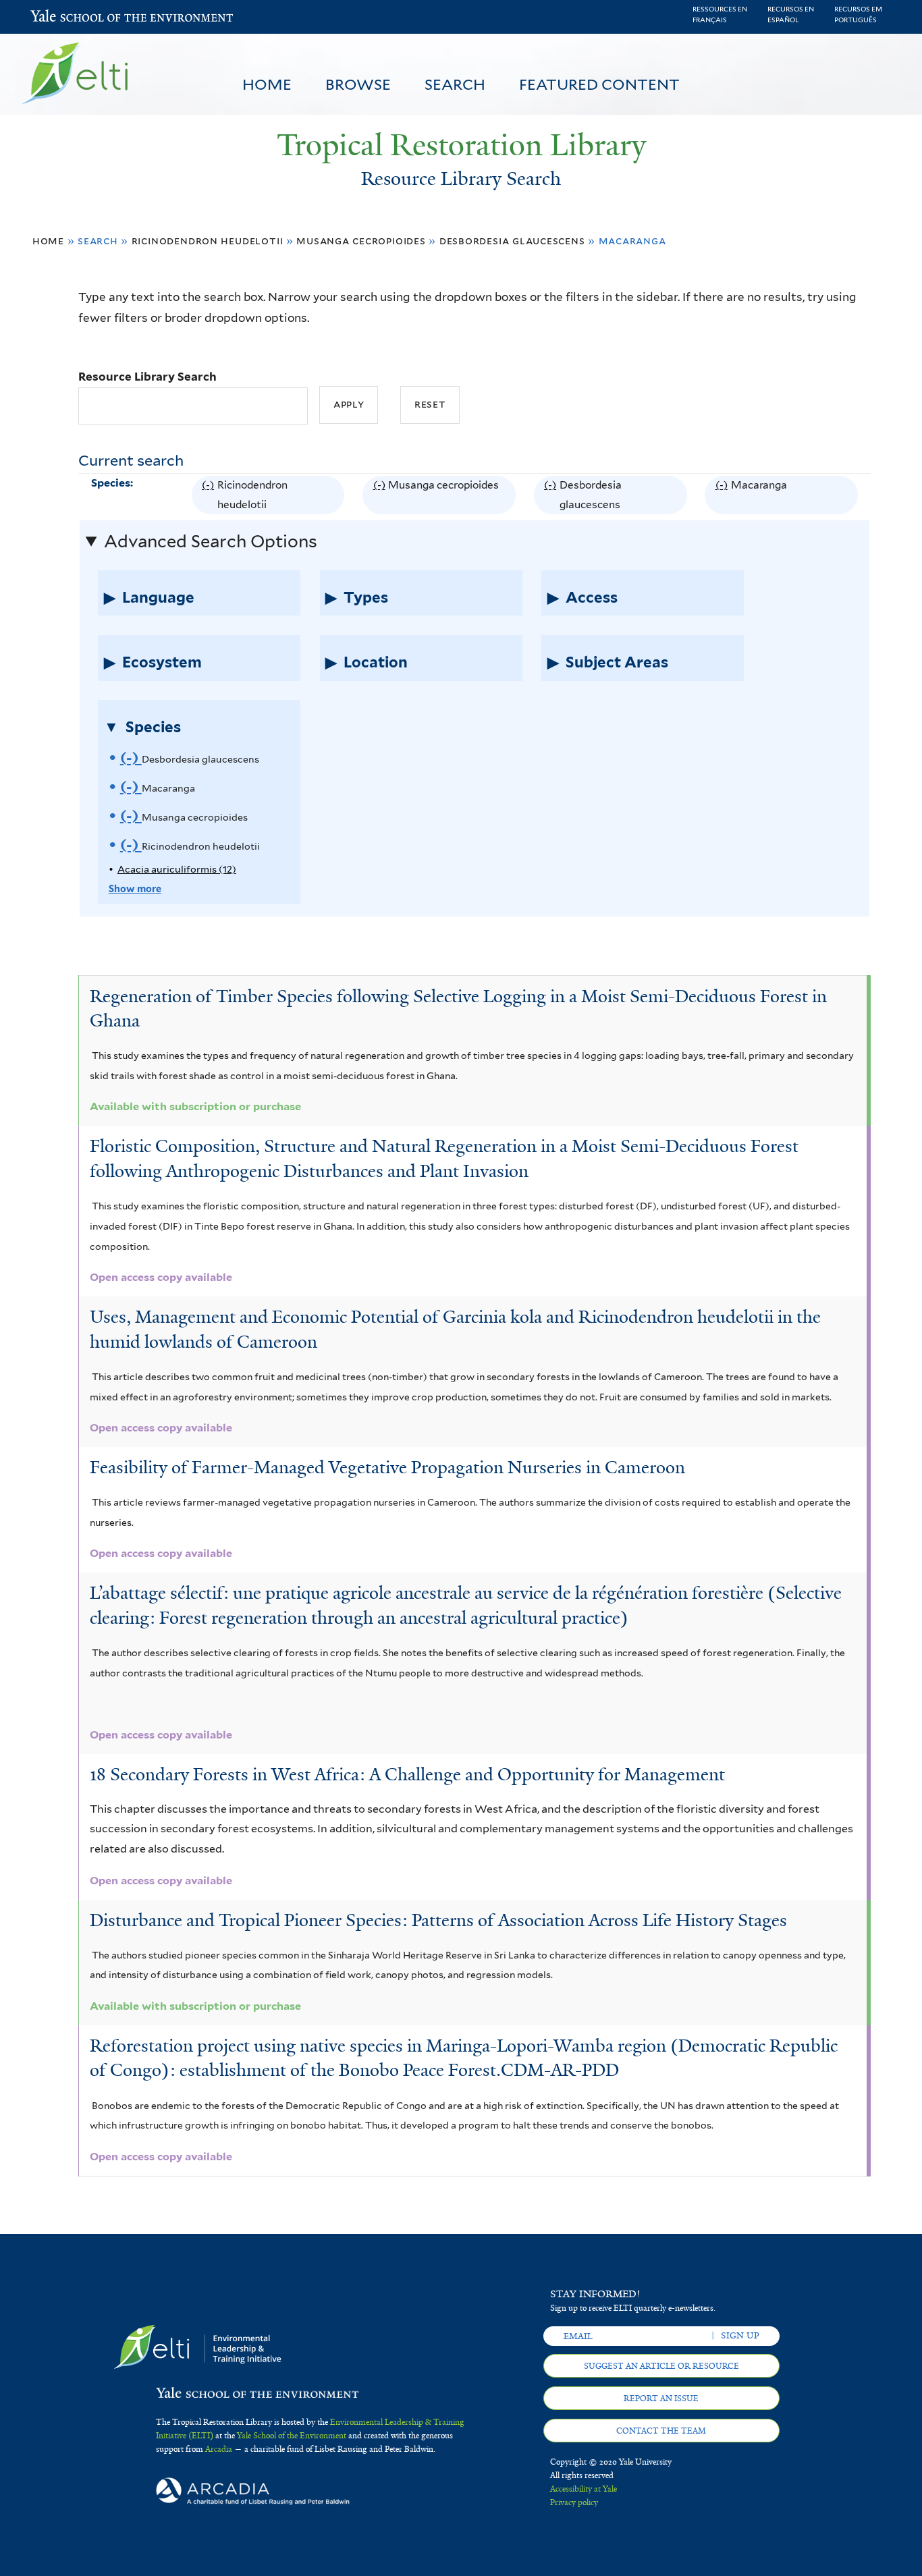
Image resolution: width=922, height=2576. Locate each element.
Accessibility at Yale (584, 2489)
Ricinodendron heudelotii (208, 241)
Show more (135, 888)
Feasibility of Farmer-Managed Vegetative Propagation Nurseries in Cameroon (387, 1467)
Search (455, 84)
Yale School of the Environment (66, 17)
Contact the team (661, 2431)
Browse (358, 84)
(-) (210, 496)
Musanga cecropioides (361, 241)
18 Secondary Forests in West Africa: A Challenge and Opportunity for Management (407, 1774)
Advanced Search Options (211, 541)
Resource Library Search (147, 377)
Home (267, 84)
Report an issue (661, 2399)
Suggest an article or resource (661, 2366)
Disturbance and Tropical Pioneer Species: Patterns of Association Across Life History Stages (438, 1920)
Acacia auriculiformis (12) (177, 869)
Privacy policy (574, 2502)
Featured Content (599, 84)
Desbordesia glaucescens (512, 241)
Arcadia (219, 2449)
